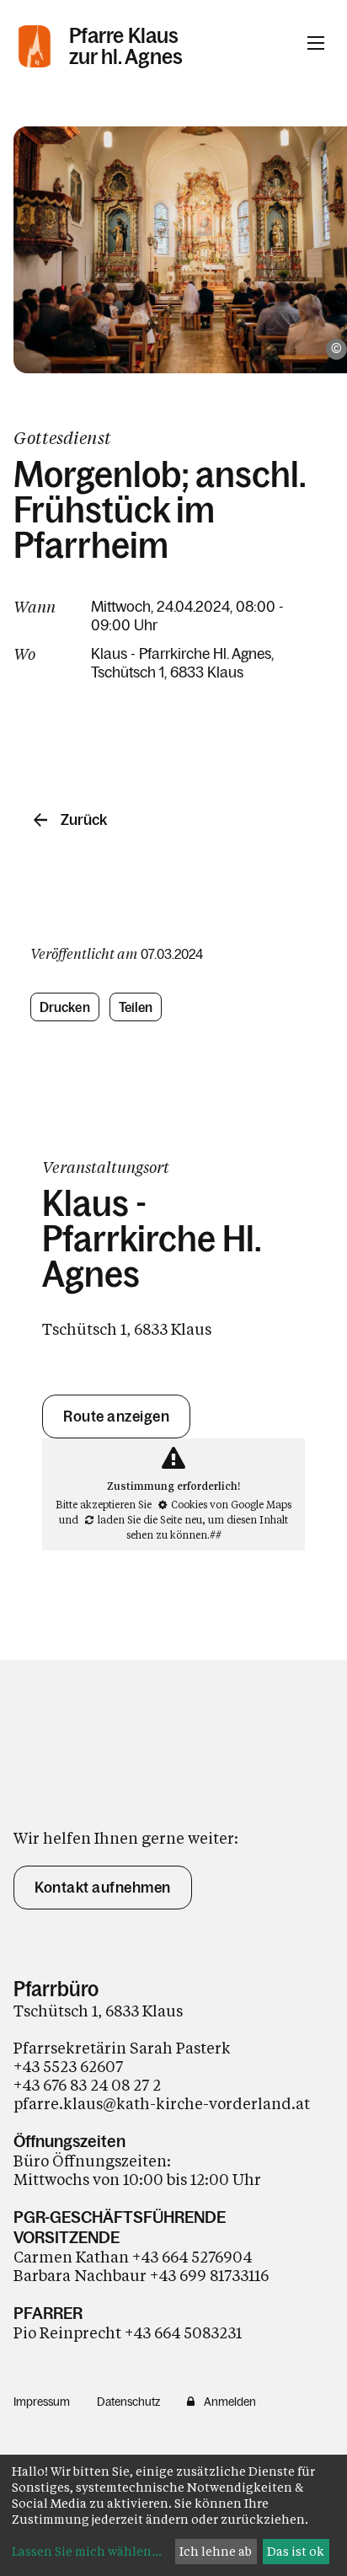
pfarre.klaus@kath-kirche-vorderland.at (162, 2103)
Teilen (136, 1007)
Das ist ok (296, 2551)
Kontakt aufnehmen (103, 1888)
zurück (84, 820)
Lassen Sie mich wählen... (87, 2551)
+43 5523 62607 (70, 2066)
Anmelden (230, 2402)
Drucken (65, 1007)
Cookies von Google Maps (231, 1504)
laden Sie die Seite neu (150, 1519)
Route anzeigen (116, 1417)
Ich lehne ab (216, 2551)
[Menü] (316, 43)
